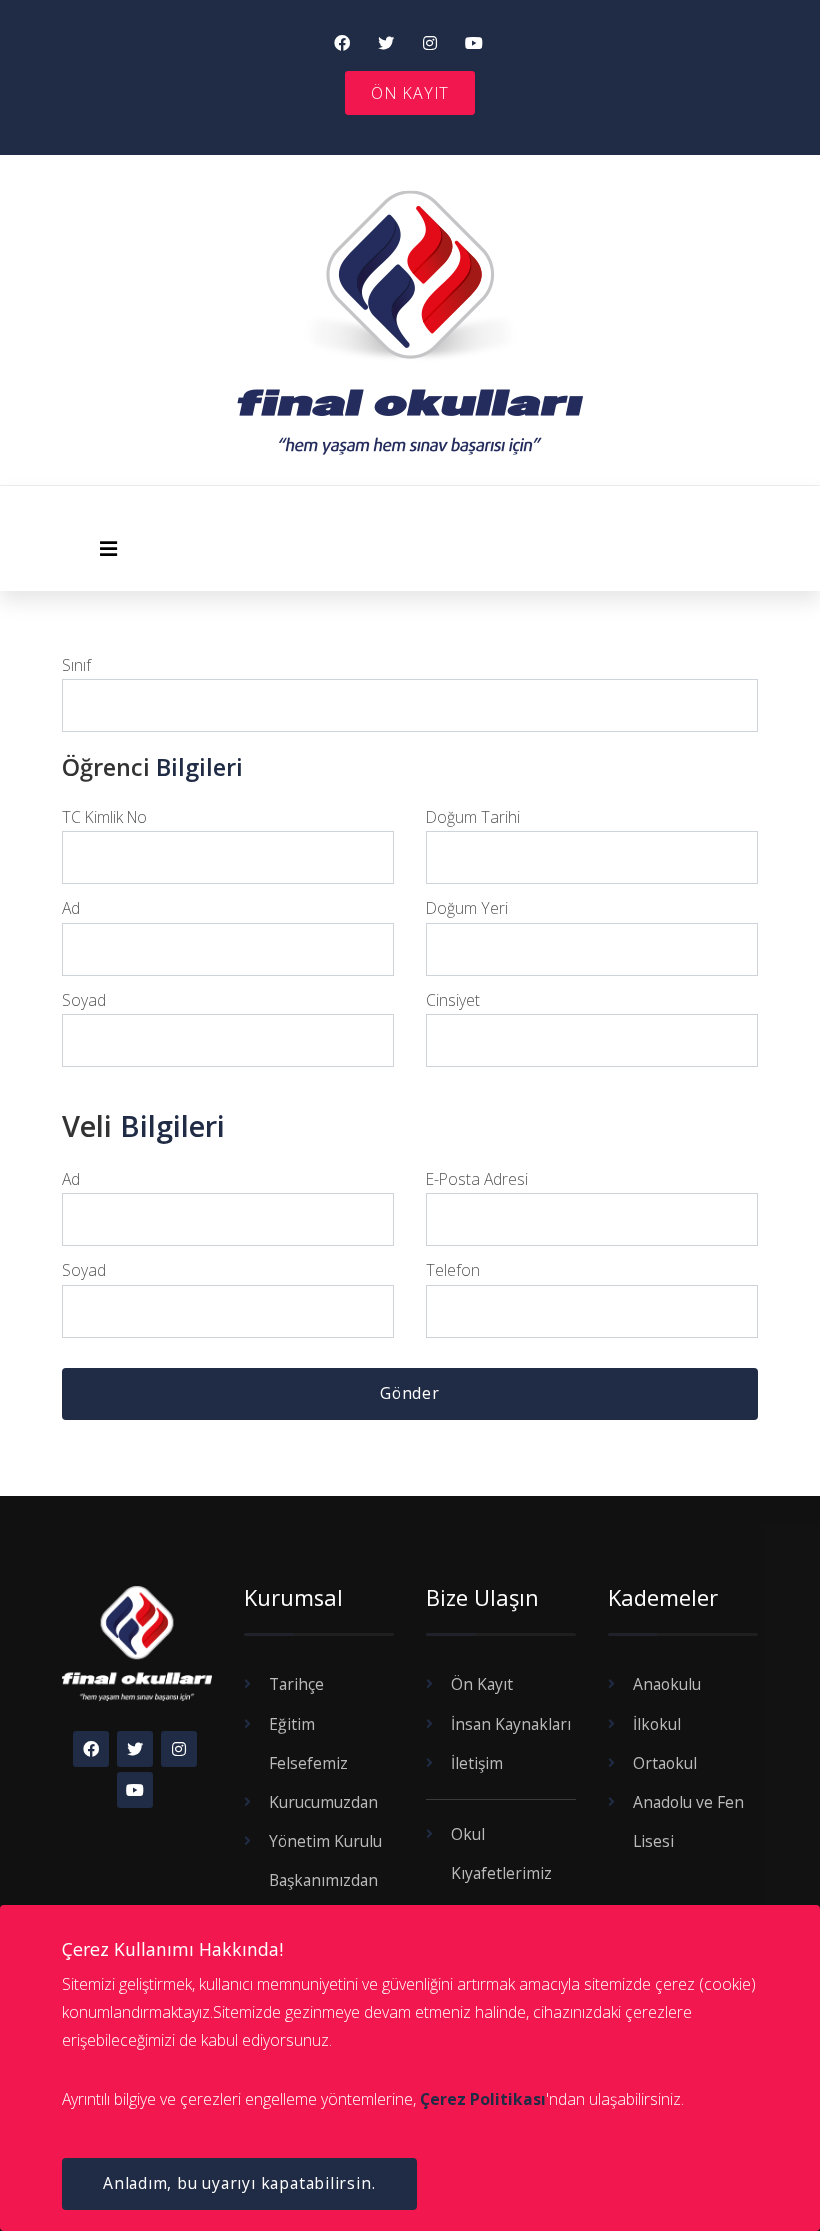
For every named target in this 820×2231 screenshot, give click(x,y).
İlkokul (657, 1724)
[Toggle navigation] (108, 553)
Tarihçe (296, 1684)
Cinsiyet (453, 1000)
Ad (71, 908)
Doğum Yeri (467, 908)
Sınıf (76, 665)
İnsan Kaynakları (511, 1724)
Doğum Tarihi (473, 817)
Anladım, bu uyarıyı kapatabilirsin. (239, 2183)
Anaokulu (667, 1684)
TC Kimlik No (104, 817)
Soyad (84, 1000)
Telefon (453, 1270)
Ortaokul (665, 1763)
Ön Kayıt (482, 1684)
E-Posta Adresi (477, 1179)
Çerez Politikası (483, 2099)
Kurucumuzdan (323, 1802)
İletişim (477, 1763)
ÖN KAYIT (410, 93)
